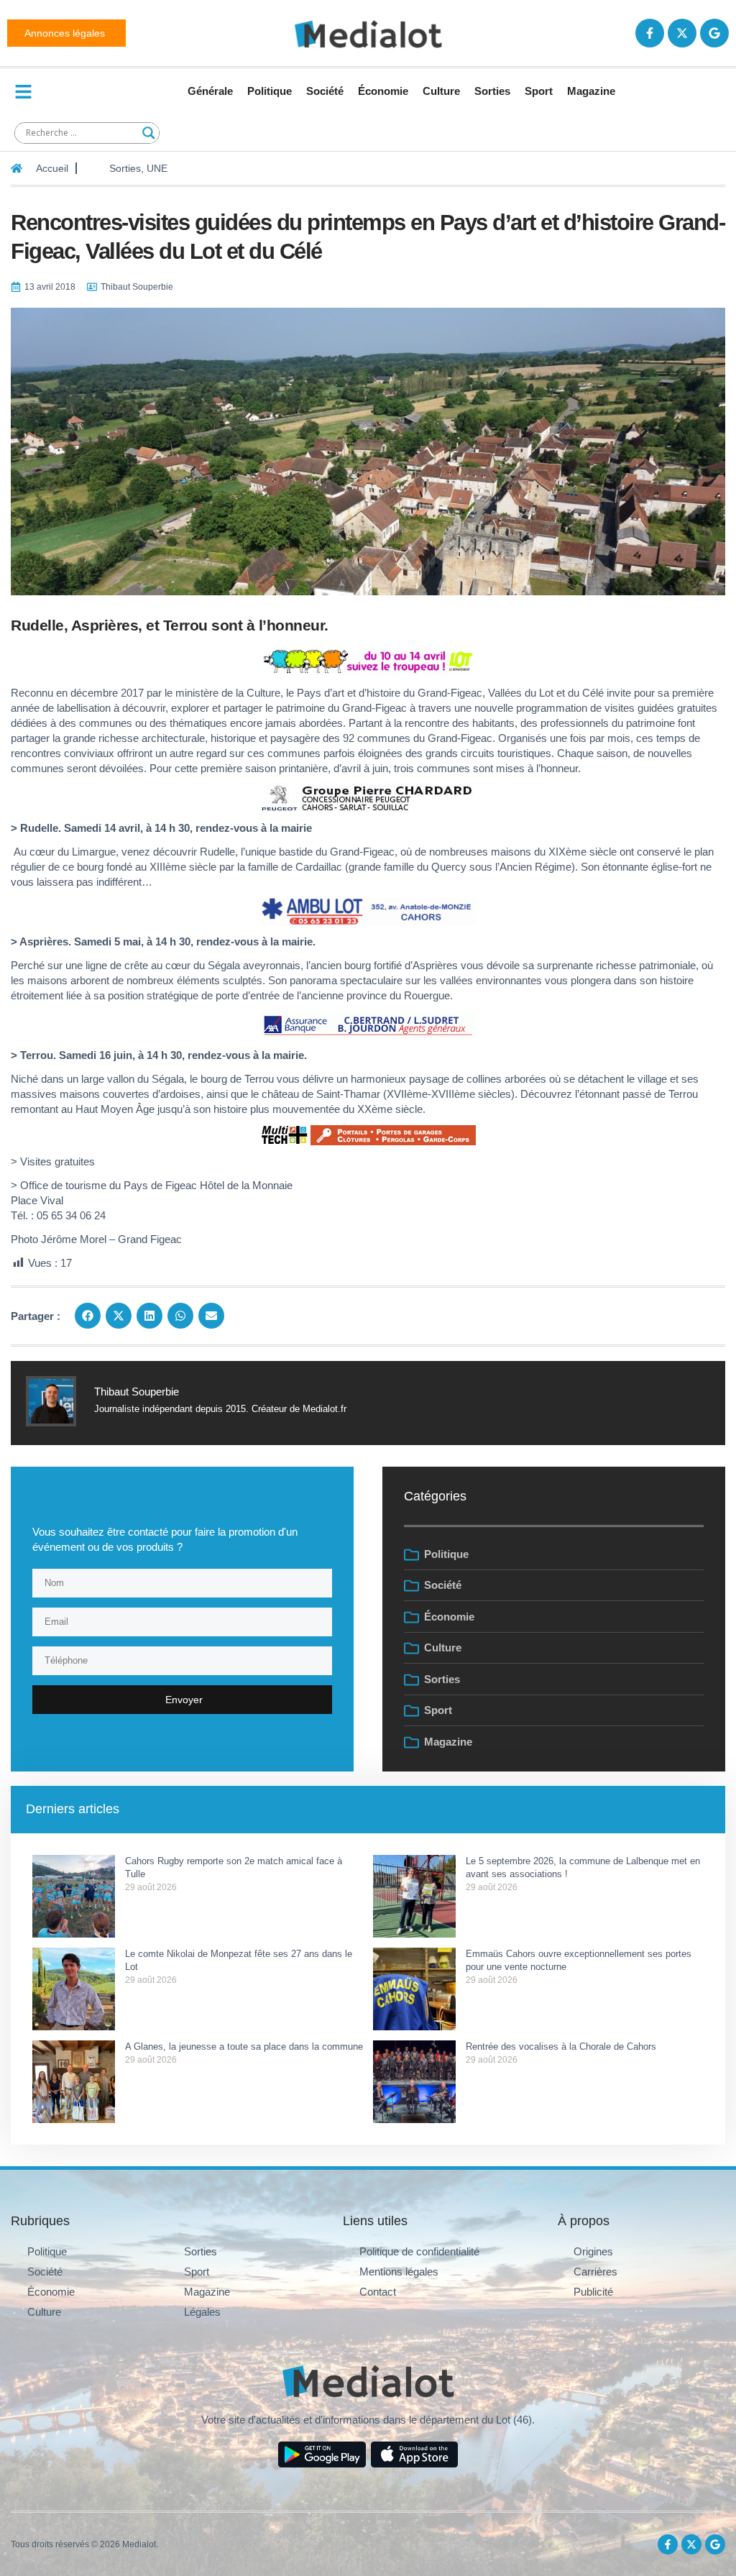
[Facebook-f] (650, 33)
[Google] (714, 33)
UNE (157, 168)
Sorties (492, 91)
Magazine (591, 91)
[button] (88, 1316)
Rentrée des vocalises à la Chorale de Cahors (562, 2046)
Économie (383, 91)
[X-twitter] (682, 33)
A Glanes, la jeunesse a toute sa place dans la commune (244, 2046)
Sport (539, 91)
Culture (441, 91)
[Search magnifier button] (149, 133)
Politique (270, 91)
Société (325, 91)
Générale (210, 91)
